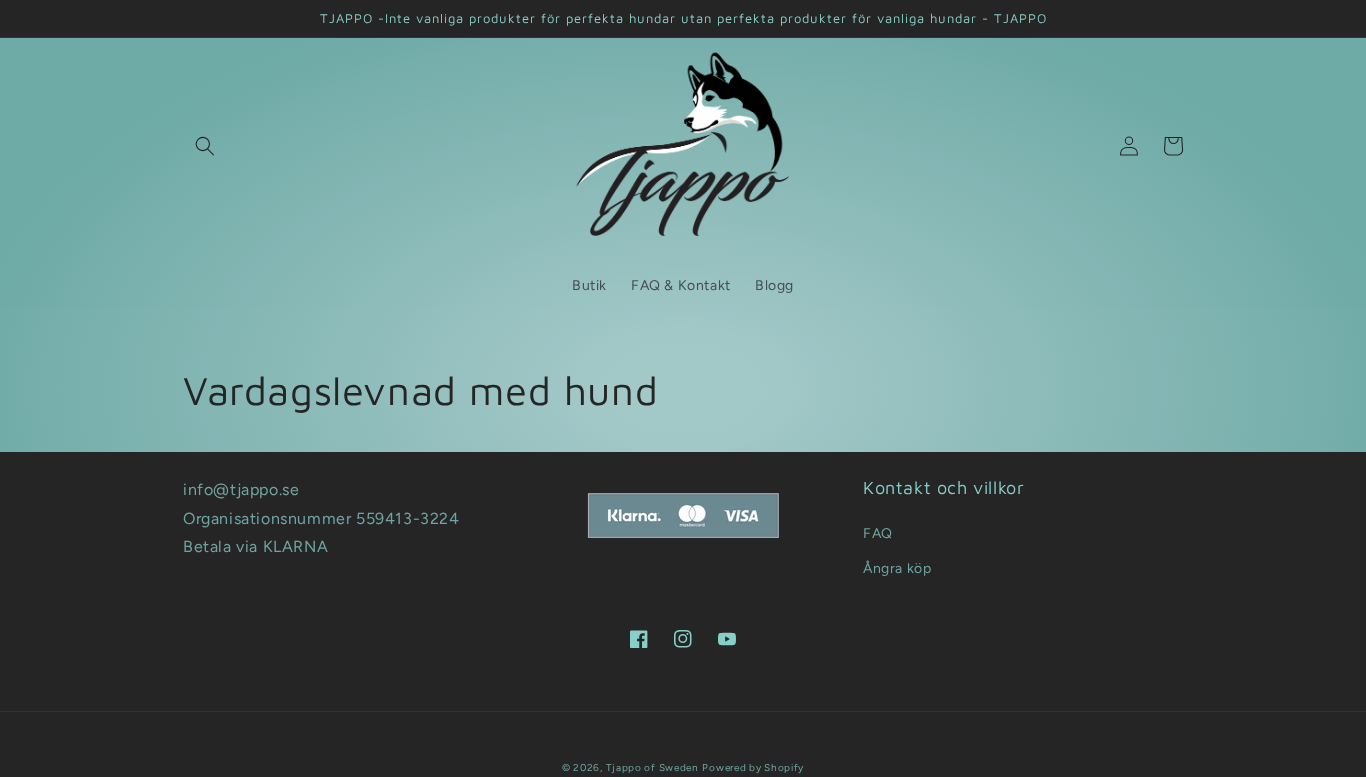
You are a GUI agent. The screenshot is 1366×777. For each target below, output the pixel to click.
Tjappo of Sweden (652, 767)
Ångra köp (897, 568)
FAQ (878, 533)
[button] (205, 146)
